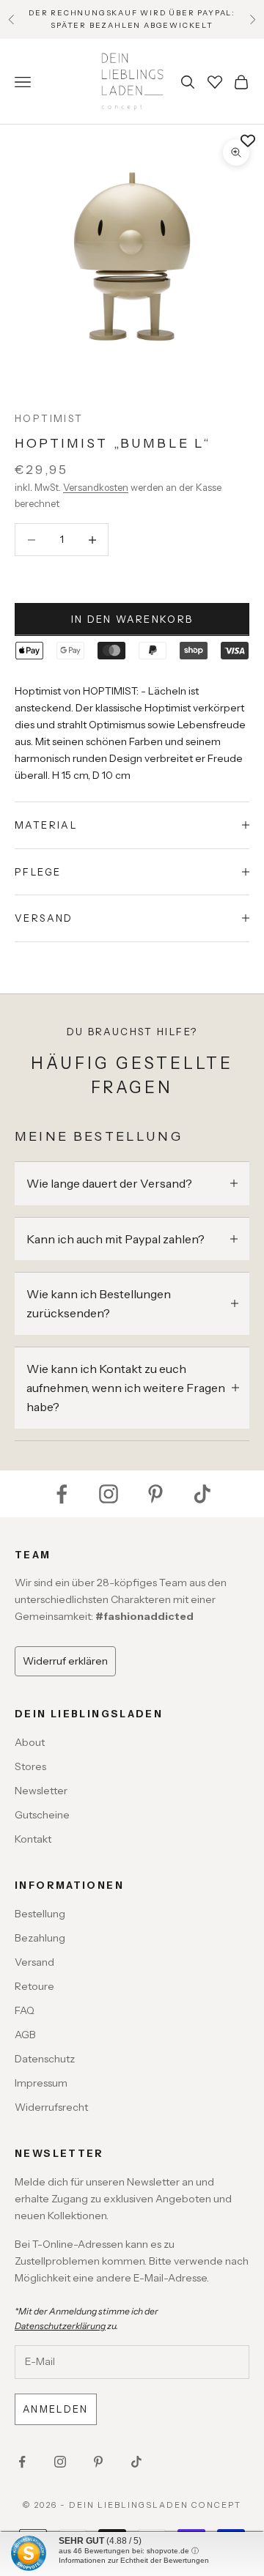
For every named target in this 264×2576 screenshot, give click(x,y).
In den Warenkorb (132, 619)
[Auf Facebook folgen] (62, 1494)
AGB (25, 2035)
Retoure (34, 1986)
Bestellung (40, 1914)
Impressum (41, 2083)
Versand (34, 1962)
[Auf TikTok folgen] (202, 1494)
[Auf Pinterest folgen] (155, 1494)
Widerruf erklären (65, 1661)
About (30, 1742)
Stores (30, 1766)
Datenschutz (45, 2059)
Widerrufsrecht (51, 2107)
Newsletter (41, 1791)
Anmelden (56, 2409)
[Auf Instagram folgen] (109, 1494)
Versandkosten (96, 487)
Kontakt (33, 1839)
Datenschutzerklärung (60, 2326)
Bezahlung (40, 1938)
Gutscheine (42, 1815)
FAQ (25, 2010)
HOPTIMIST (49, 418)
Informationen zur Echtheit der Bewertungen (134, 2560)
